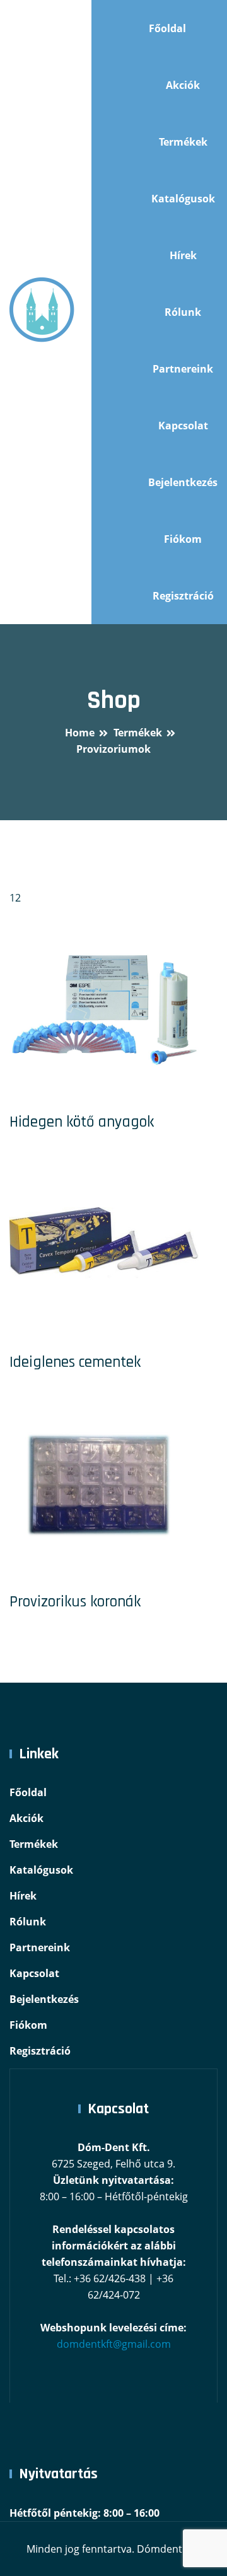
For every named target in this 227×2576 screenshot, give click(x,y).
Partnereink (183, 369)
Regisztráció (183, 596)
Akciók (183, 85)
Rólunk (183, 312)
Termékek (183, 142)
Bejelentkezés (183, 482)
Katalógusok (183, 199)
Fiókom (183, 539)
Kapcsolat (183, 426)
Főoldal (167, 28)
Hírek (183, 255)
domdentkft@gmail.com (114, 2344)
